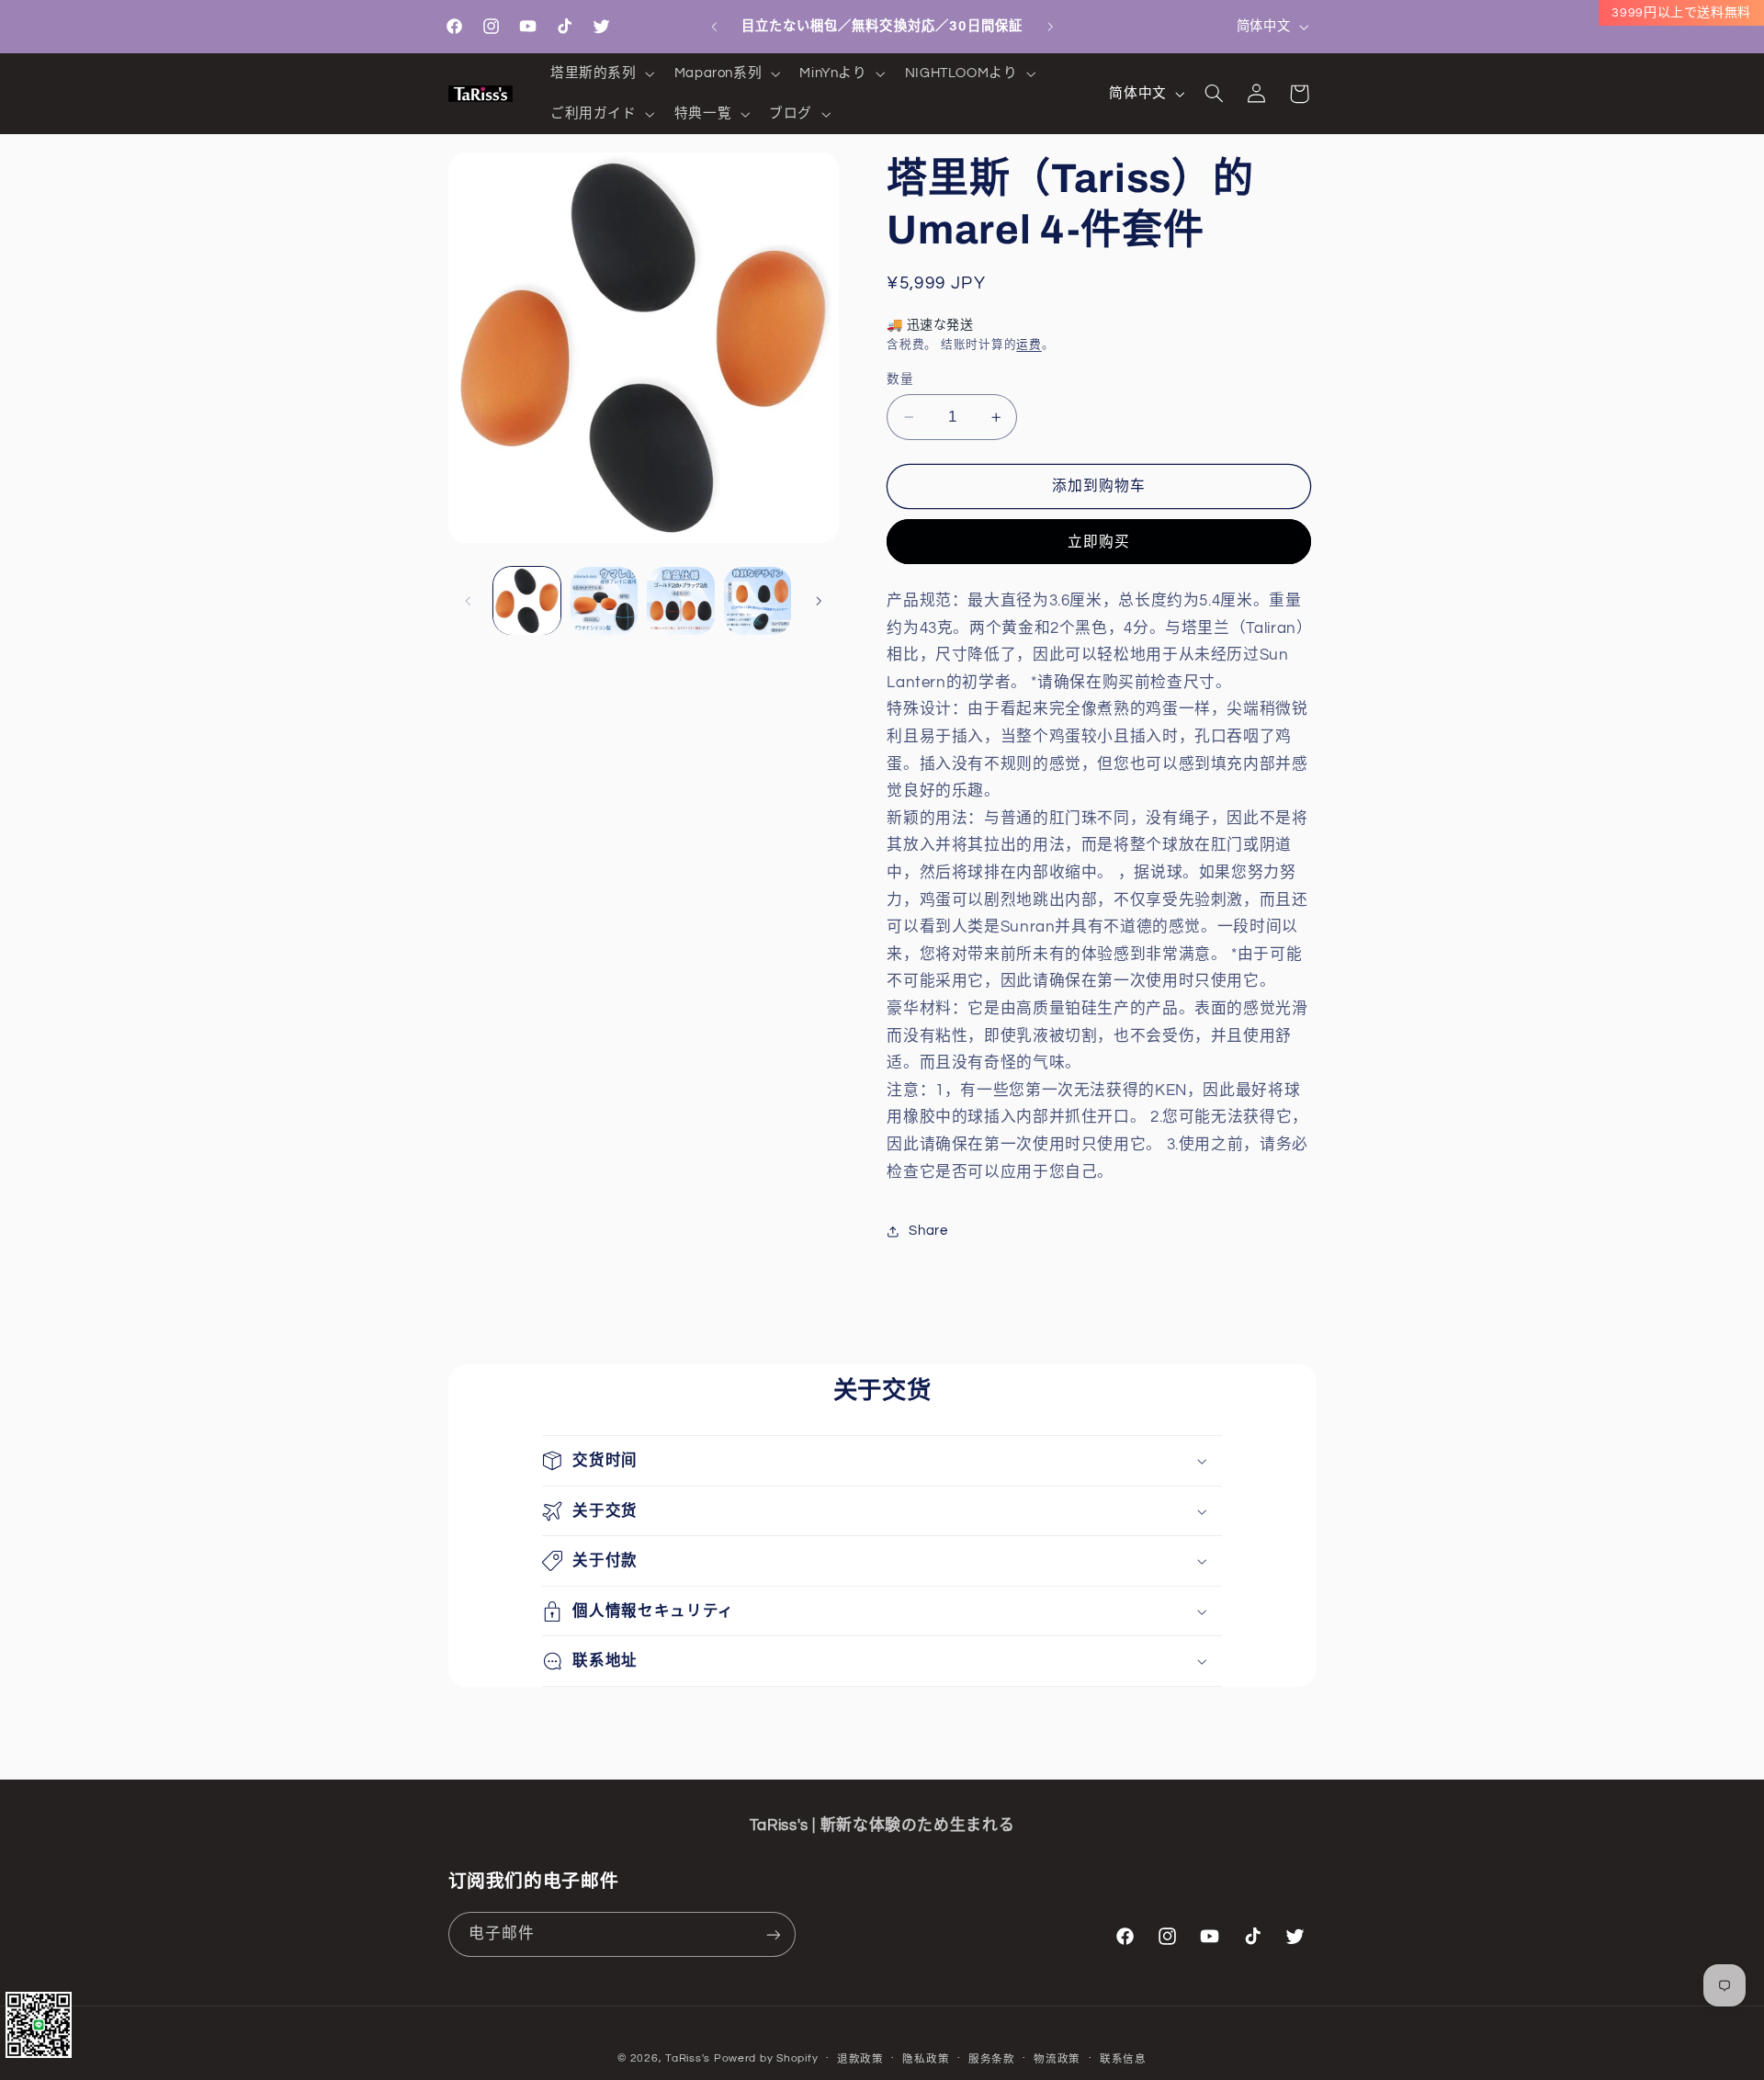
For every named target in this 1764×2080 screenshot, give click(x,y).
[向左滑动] (469, 601)
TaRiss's (688, 2058)
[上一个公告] (714, 27)
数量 (900, 379)
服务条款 (992, 2059)
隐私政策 (926, 2059)
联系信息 (1123, 2059)
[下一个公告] (1050, 27)
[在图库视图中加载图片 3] (680, 600)
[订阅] (773, 1934)
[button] (600, 73)
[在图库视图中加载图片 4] (758, 600)
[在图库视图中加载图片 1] (527, 600)
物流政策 (1057, 2059)
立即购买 (1099, 542)
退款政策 (860, 2059)
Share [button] (928, 1232)
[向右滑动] (819, 601)
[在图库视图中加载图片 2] (604, 600)
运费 (1029, 345)
